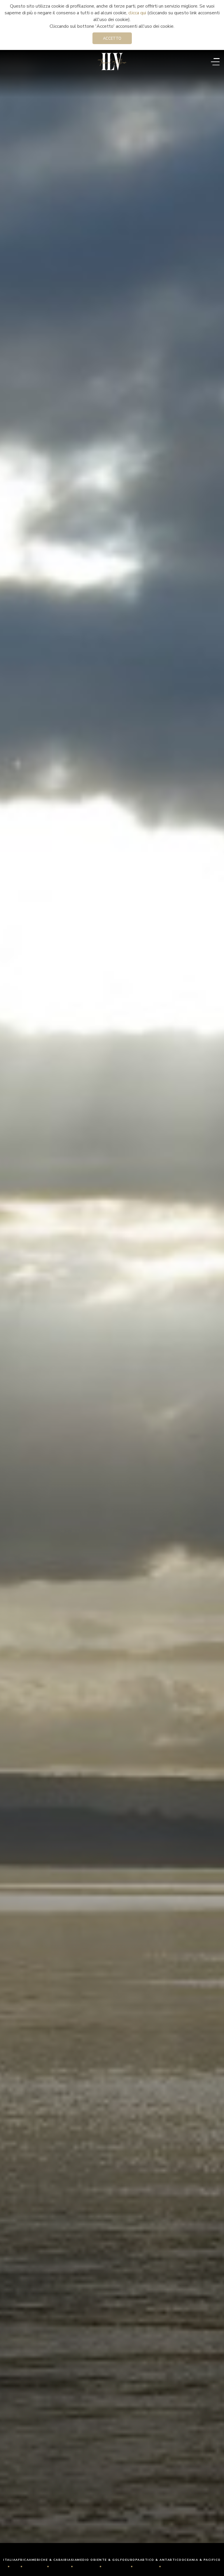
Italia (9, 2560)
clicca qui (137, 13)
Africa (22, 2560)
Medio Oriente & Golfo (101, 2560)
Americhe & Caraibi (49, 2560)
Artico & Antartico (161, 2560)
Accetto (112, 39)
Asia (73, 2560)
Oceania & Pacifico (201, 2560)
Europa (133, 2560)
